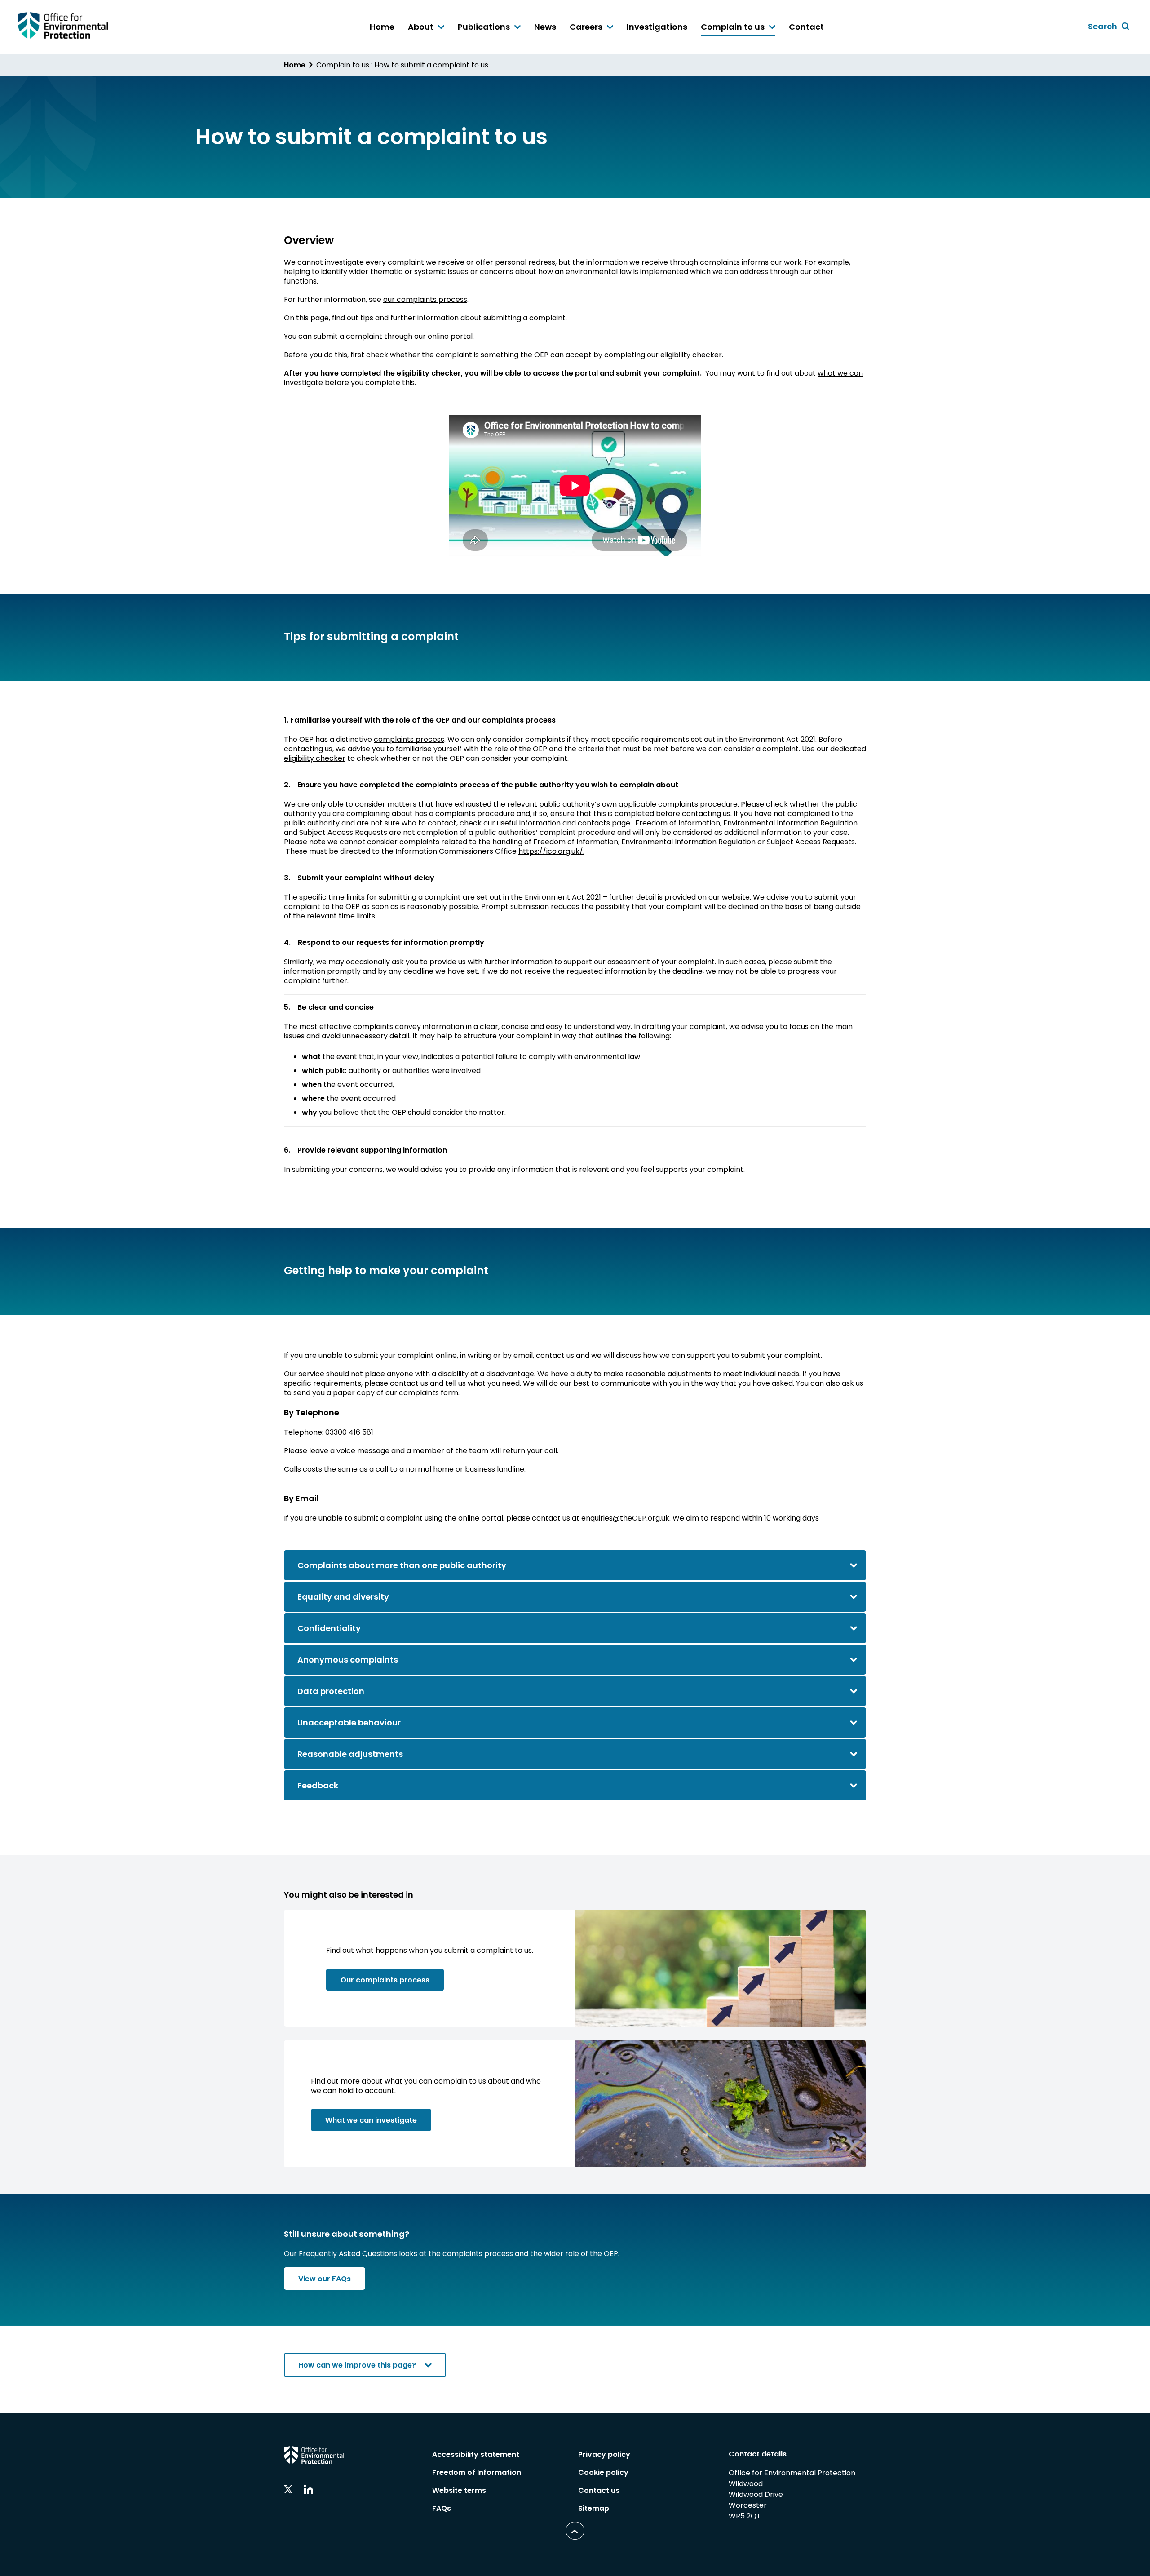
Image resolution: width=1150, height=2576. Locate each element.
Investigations (657, 27)
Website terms (459, 2490)
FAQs (442, 2508)
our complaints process (425, 299)
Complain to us (734, 27)
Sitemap (594, 2508)
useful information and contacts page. (565, 823)
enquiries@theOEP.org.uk (625, 1518)
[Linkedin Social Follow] (308, 2490)
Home (382, 27)
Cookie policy (603, 2472)
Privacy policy (604, 2454)
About (422, 27)
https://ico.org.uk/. (551, 851)
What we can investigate (371, 2120)
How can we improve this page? (357, 2365)
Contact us (599, 2490)
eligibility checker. (692, 355)
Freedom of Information (477, 2472)
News (545, 27)
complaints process (409, 739)
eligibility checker (315, 758)
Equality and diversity (343, 1597)
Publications (485, 27)
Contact (806, 27)
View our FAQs (325, 2279)
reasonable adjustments (668, 1374)
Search (1110, 27)
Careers (587, 27)
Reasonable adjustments (351, 1754)
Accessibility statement (476, 2454)
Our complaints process (385, 1980)
